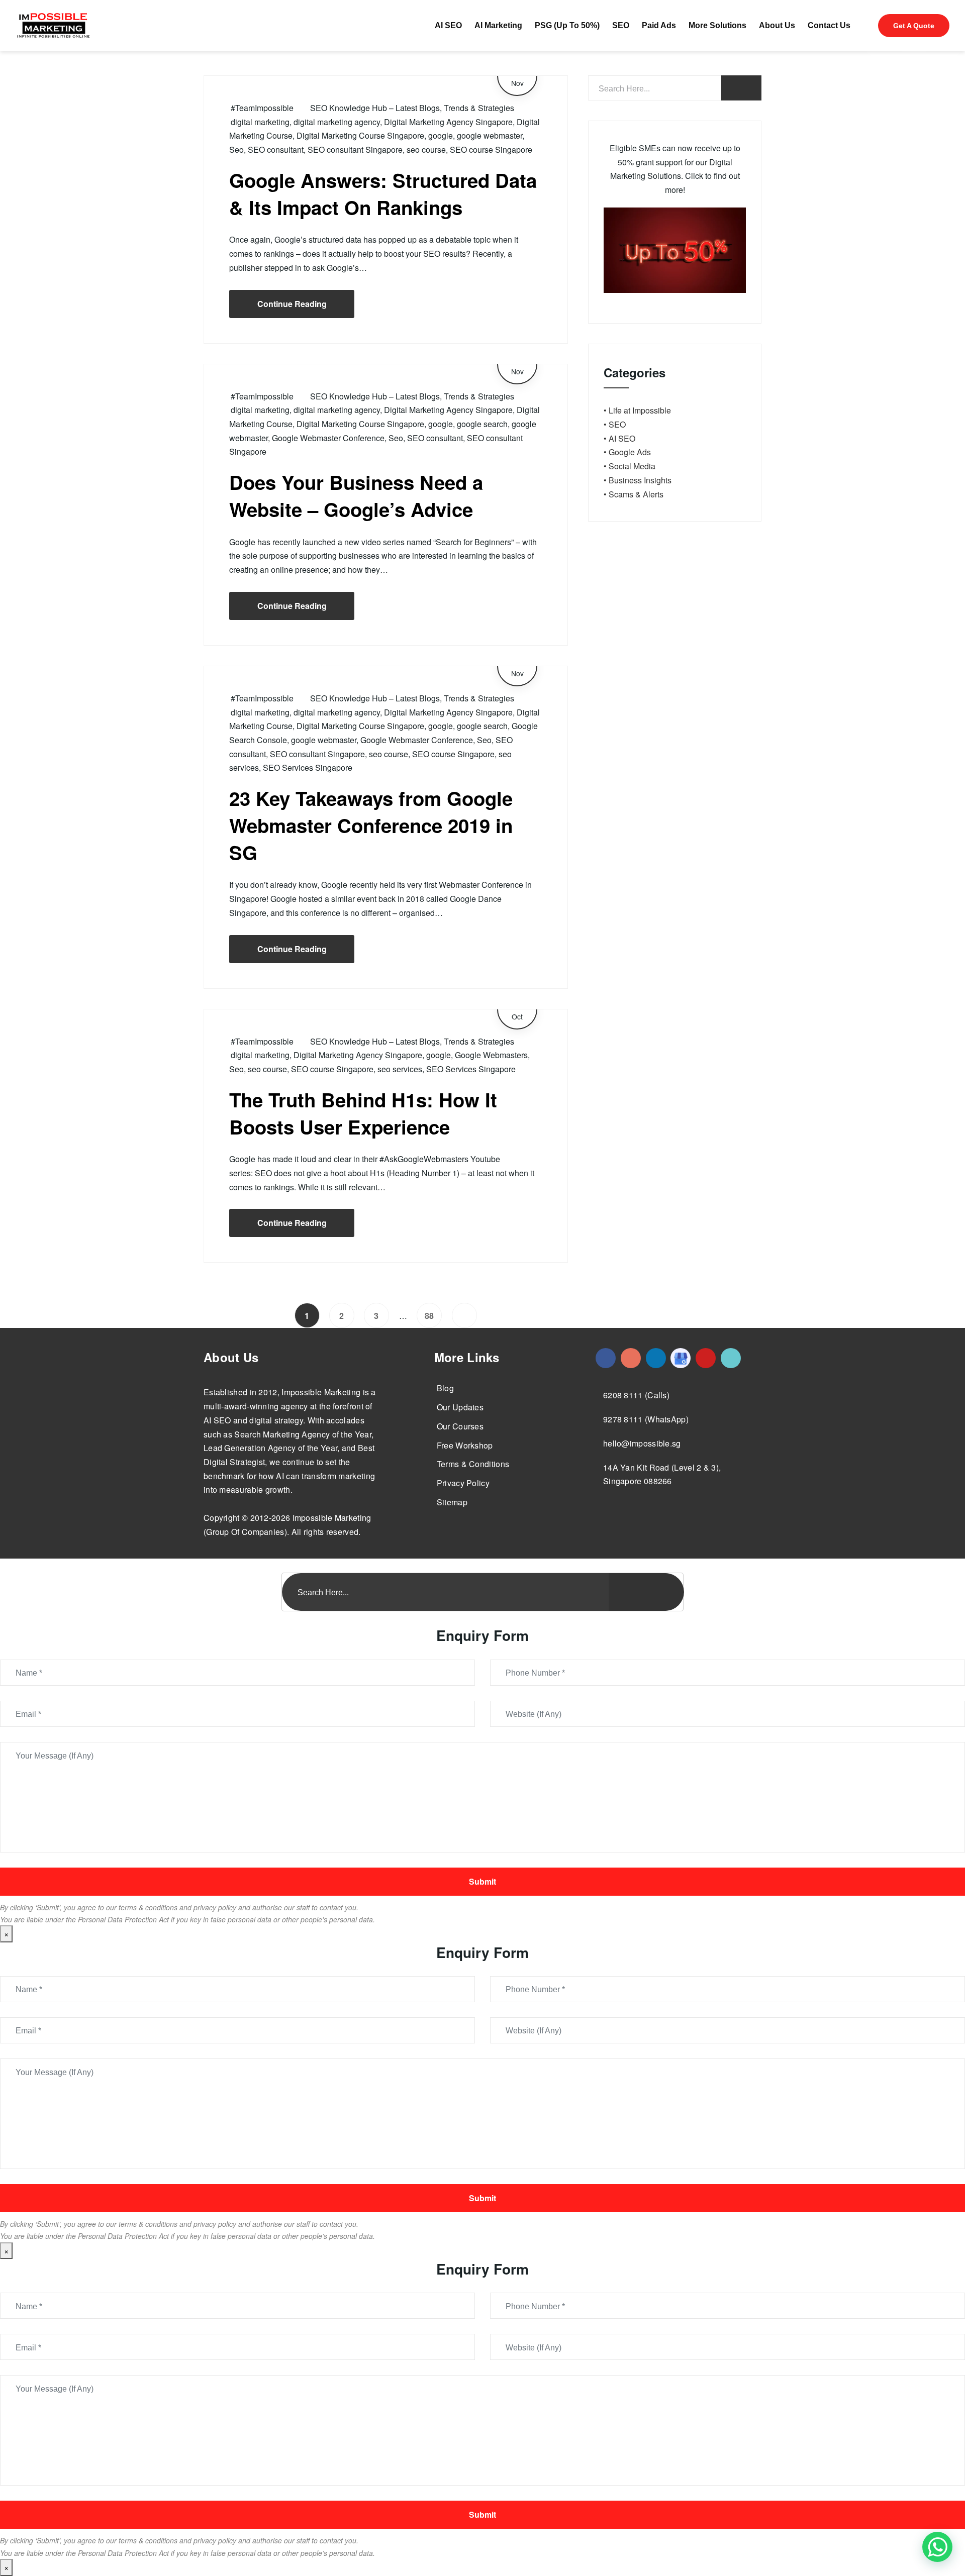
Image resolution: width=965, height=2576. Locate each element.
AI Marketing (498, 25)
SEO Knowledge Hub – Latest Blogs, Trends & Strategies (412, 108)
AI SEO (448, 25)
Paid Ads (659, 25)
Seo (236, 149)
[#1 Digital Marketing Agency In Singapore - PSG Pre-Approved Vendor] (606, 1358)
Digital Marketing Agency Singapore (448, 122)
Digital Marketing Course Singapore (360, 135)
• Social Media (630, 466)
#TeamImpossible (262, 108)
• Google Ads (627, 452)
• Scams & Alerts (634, 494)
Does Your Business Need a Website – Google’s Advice (356, 496)
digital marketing (260, 122)
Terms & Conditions (473, 1464)
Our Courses (460, 1426)
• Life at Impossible (637, 410)
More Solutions (717, 25)
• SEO (615, 424)
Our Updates (460, 1407)
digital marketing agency (337, 122)
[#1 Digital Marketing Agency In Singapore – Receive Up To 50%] (937, 2547)
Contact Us (829, 25)
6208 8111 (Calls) (636, 1395)
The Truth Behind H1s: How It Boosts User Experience (363, 1113)
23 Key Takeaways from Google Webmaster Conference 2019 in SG (371, 825)
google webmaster (490, 135)
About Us (777, 25)
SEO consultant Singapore (355, 149)
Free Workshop (465, 1445)
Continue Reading (292, 304)
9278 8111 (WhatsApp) (646, 1419)
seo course (426, 149)
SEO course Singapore (491, 149)
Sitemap (452, 1502)
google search (482, 424)
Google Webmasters (491, 1055)
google (441, 135)
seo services (400, 1069)
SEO (621, 25)
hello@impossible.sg (642, 1443)
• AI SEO (619, 438)
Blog (445, 1388)
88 (429, 1316)
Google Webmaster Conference (328, 438)
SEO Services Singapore (308, 767)
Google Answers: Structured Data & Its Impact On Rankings (383, 194)
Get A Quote (914, 26)
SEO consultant (276, 149)
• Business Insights (638, 480)
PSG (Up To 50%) (567, 25)
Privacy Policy (463, 1483)
